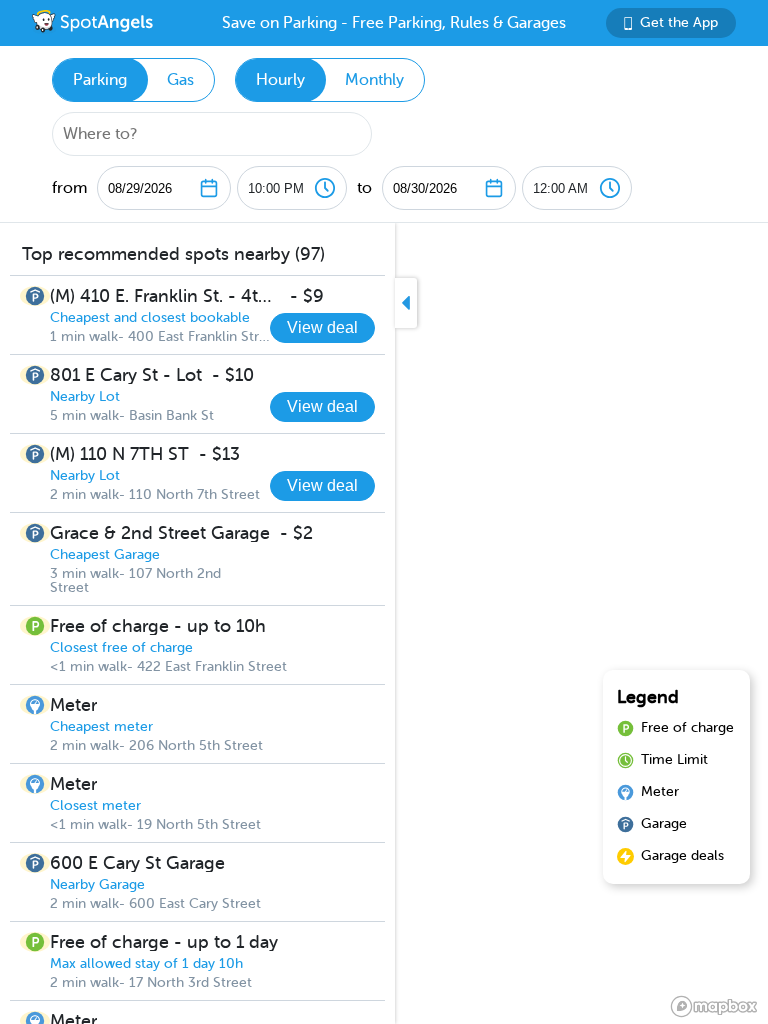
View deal (322, 327)
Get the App (679, 22)
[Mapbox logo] (714, 1006)
